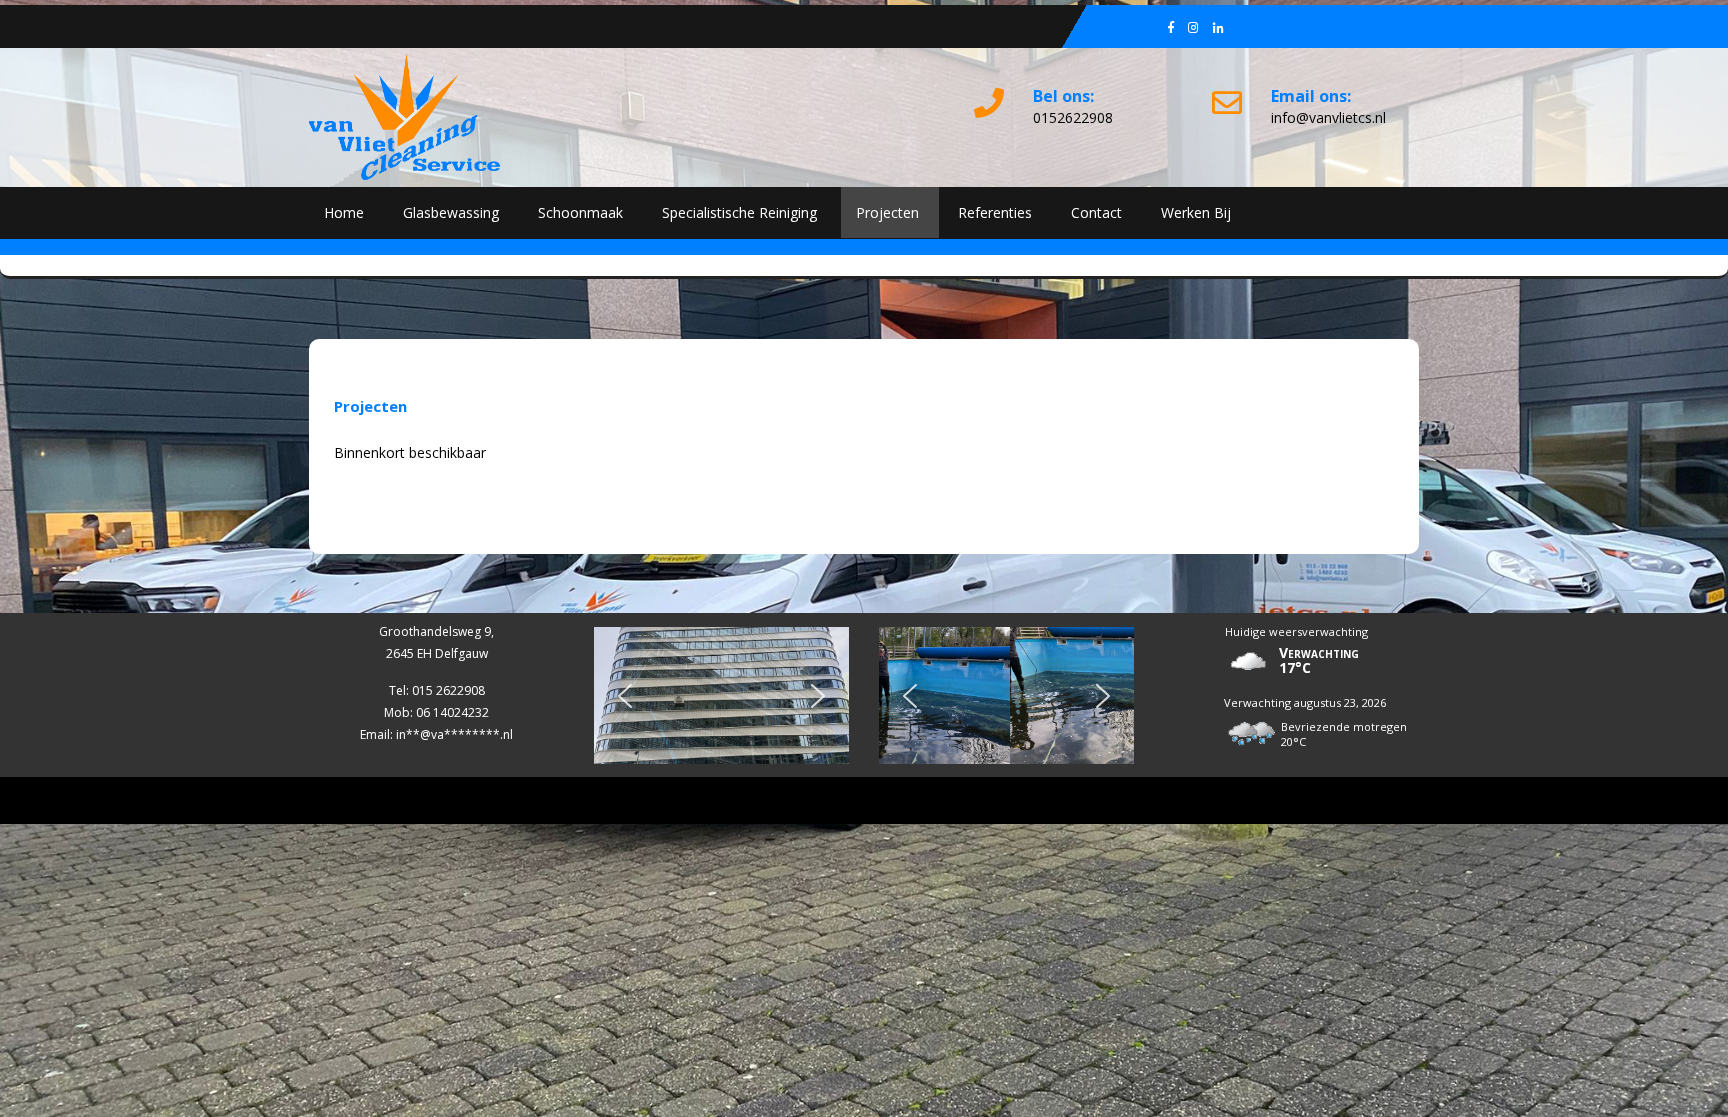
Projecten (887, 212)
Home (344, 212)
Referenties (995, 212)
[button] (625, 696)
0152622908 (1073, 117)
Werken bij (1196, 212)
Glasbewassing (451, 212)
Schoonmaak (580, 212)
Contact (1096, 212)
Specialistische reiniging (739, 212)
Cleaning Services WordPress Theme (864, 800)
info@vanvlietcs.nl (1328, 117)
